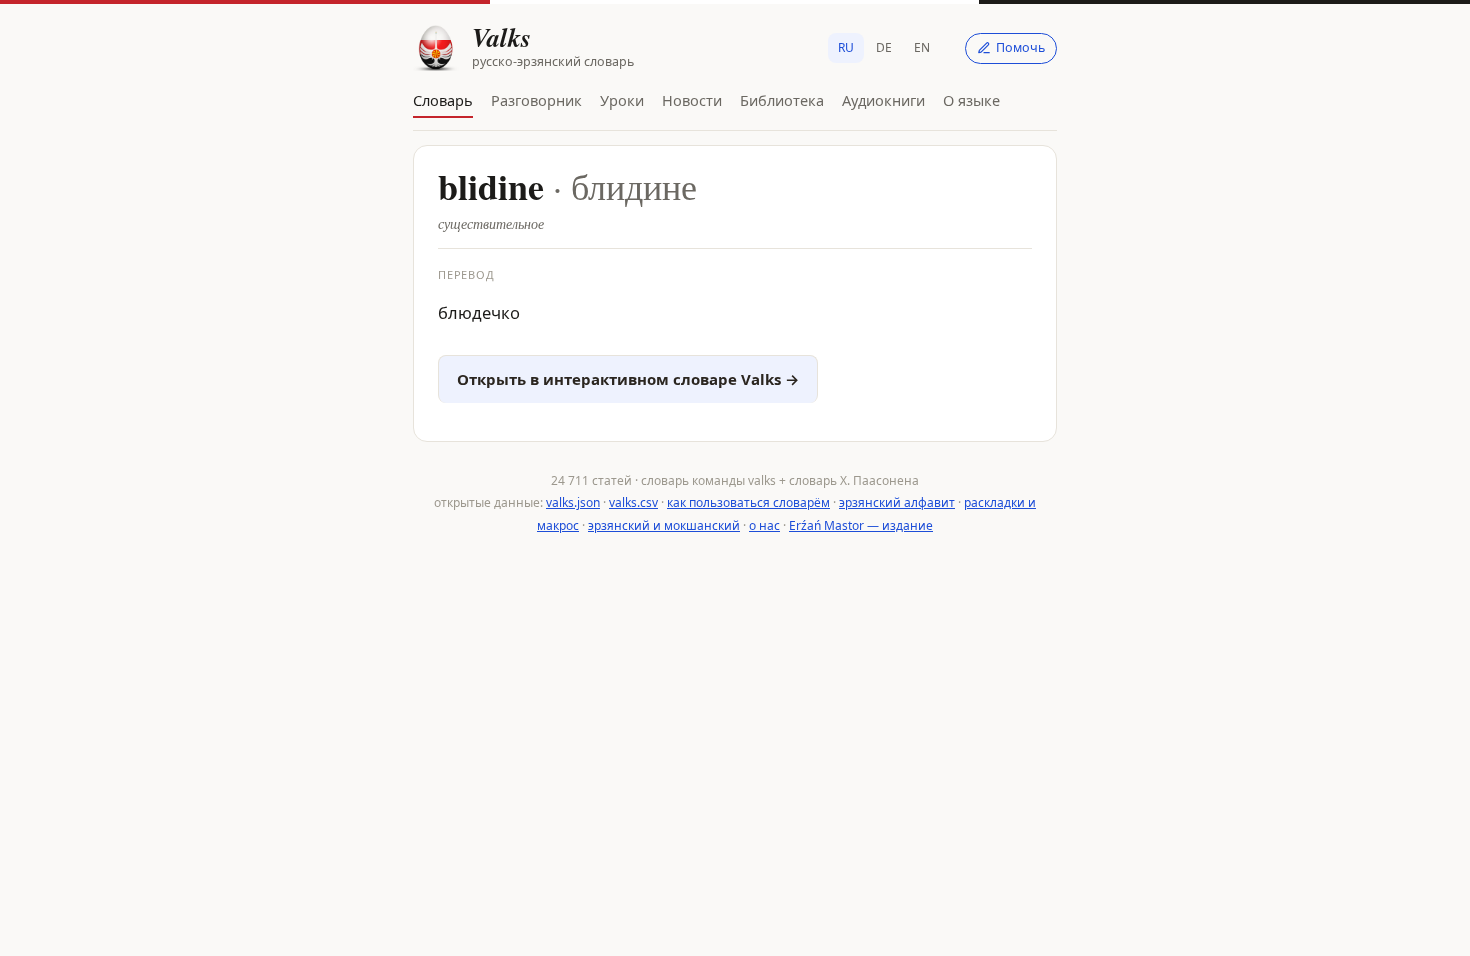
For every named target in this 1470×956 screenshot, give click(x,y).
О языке (971, 100)
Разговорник (536, 100)
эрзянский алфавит (897, 502)
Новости (692, 100)
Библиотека (782, 100)
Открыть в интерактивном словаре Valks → (628, 379)
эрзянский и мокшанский (664, 525)
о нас (764, 525)
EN (922, 47)
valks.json (573, 502)
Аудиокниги (883, 100)
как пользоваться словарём (748, 502)
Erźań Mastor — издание (861, 525)
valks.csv (633, 502)
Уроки (622, 100)
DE (884, 47)
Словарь (443, 100)
